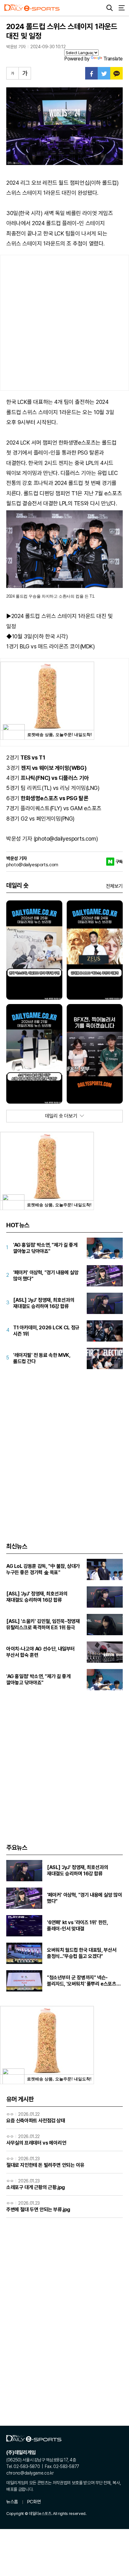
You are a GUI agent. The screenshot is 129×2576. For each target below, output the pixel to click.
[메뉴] (121, 8)
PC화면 (34, 2502)
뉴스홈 (12, 2502)
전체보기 (114, 886)
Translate (113, 59)
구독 (119, 862)
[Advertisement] (64, 323)
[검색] (110, 8)
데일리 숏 (17, 885)
